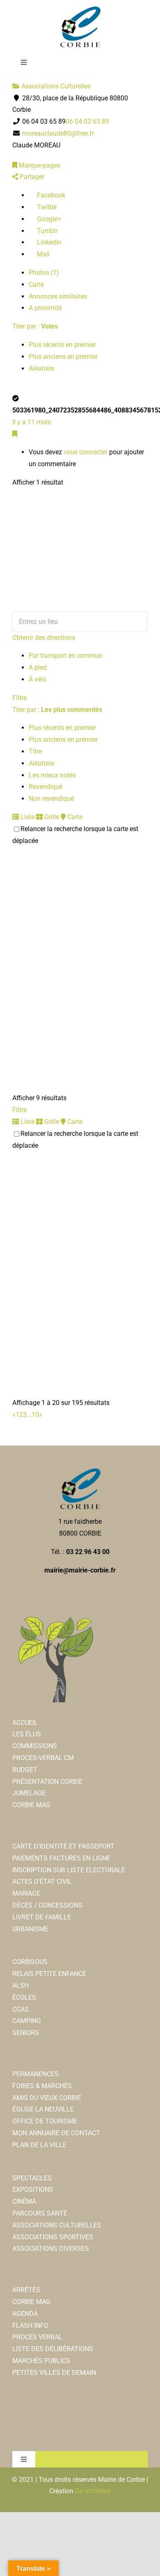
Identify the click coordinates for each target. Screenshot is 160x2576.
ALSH (21, 1986)
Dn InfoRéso (93, 2491)
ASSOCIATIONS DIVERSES (51, 2249)
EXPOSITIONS (33, 2190)
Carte (36, 284)
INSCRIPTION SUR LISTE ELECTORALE (69, 1870)
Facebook (50, 195)
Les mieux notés (52, 775)
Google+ (48, 219)
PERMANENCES (35, 2074)
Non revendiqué (51, 799)
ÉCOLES (24, 1997)
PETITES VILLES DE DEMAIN (54, 2373)
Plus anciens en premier (63, 357)
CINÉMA (24, 2201)
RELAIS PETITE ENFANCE (49, 1974)
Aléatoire (41, 368)
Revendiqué (46, 787)
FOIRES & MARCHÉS (42, 2086)
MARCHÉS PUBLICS (41, 2361)
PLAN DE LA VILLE (39, 2145)
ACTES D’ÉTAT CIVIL (42, 1882)
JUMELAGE (29, 1793)
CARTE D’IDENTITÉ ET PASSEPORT (63, 1846)
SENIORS (26, 2033)
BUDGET (25, 1770)
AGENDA (25, 2314)
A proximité (45, 308)
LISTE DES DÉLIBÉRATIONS (53, 2349)
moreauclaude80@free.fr (58, 133)
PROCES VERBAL (37, 2337)
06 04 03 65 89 (87, 121)
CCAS (21, 2009)
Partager (31, 177)
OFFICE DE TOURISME (45, 2121)
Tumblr (46, 231)
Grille (51, 817)
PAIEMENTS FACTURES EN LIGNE (61, 1858)
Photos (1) (44, 273)
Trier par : (35, 326)
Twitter (46, 207)
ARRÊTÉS (26, 2290)
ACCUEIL (25, 1723)
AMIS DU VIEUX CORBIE (47, 2098)
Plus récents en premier (62, 345)
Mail (42, 254)
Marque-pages (39, 165)
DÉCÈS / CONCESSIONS (47, 1905)
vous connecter (86, 452)
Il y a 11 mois (32, 422)
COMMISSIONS (35, 1746)
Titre (35, 751)
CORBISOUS (30, 1962)
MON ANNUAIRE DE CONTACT (56, 2133)
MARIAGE (26, 1893)
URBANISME (30, 1929)
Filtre (19, 698)
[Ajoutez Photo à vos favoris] (15, 434)
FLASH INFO (30, 2326)
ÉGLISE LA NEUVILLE (43, 2109)
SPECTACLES (32, 2178)
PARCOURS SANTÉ (40, 2213)
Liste (27, 817)
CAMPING (27, 2021)
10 (35, 1415)
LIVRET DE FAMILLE (42, 1917)
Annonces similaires (58, 296)
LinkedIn (48, 242)
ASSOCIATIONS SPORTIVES (53, 2237)
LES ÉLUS (27, 1734)
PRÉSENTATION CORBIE (47, 1782)
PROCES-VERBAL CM (43, 1758)
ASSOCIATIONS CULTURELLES (57, 2225)
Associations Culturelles (55, 86)
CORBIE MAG (31, 1805)
